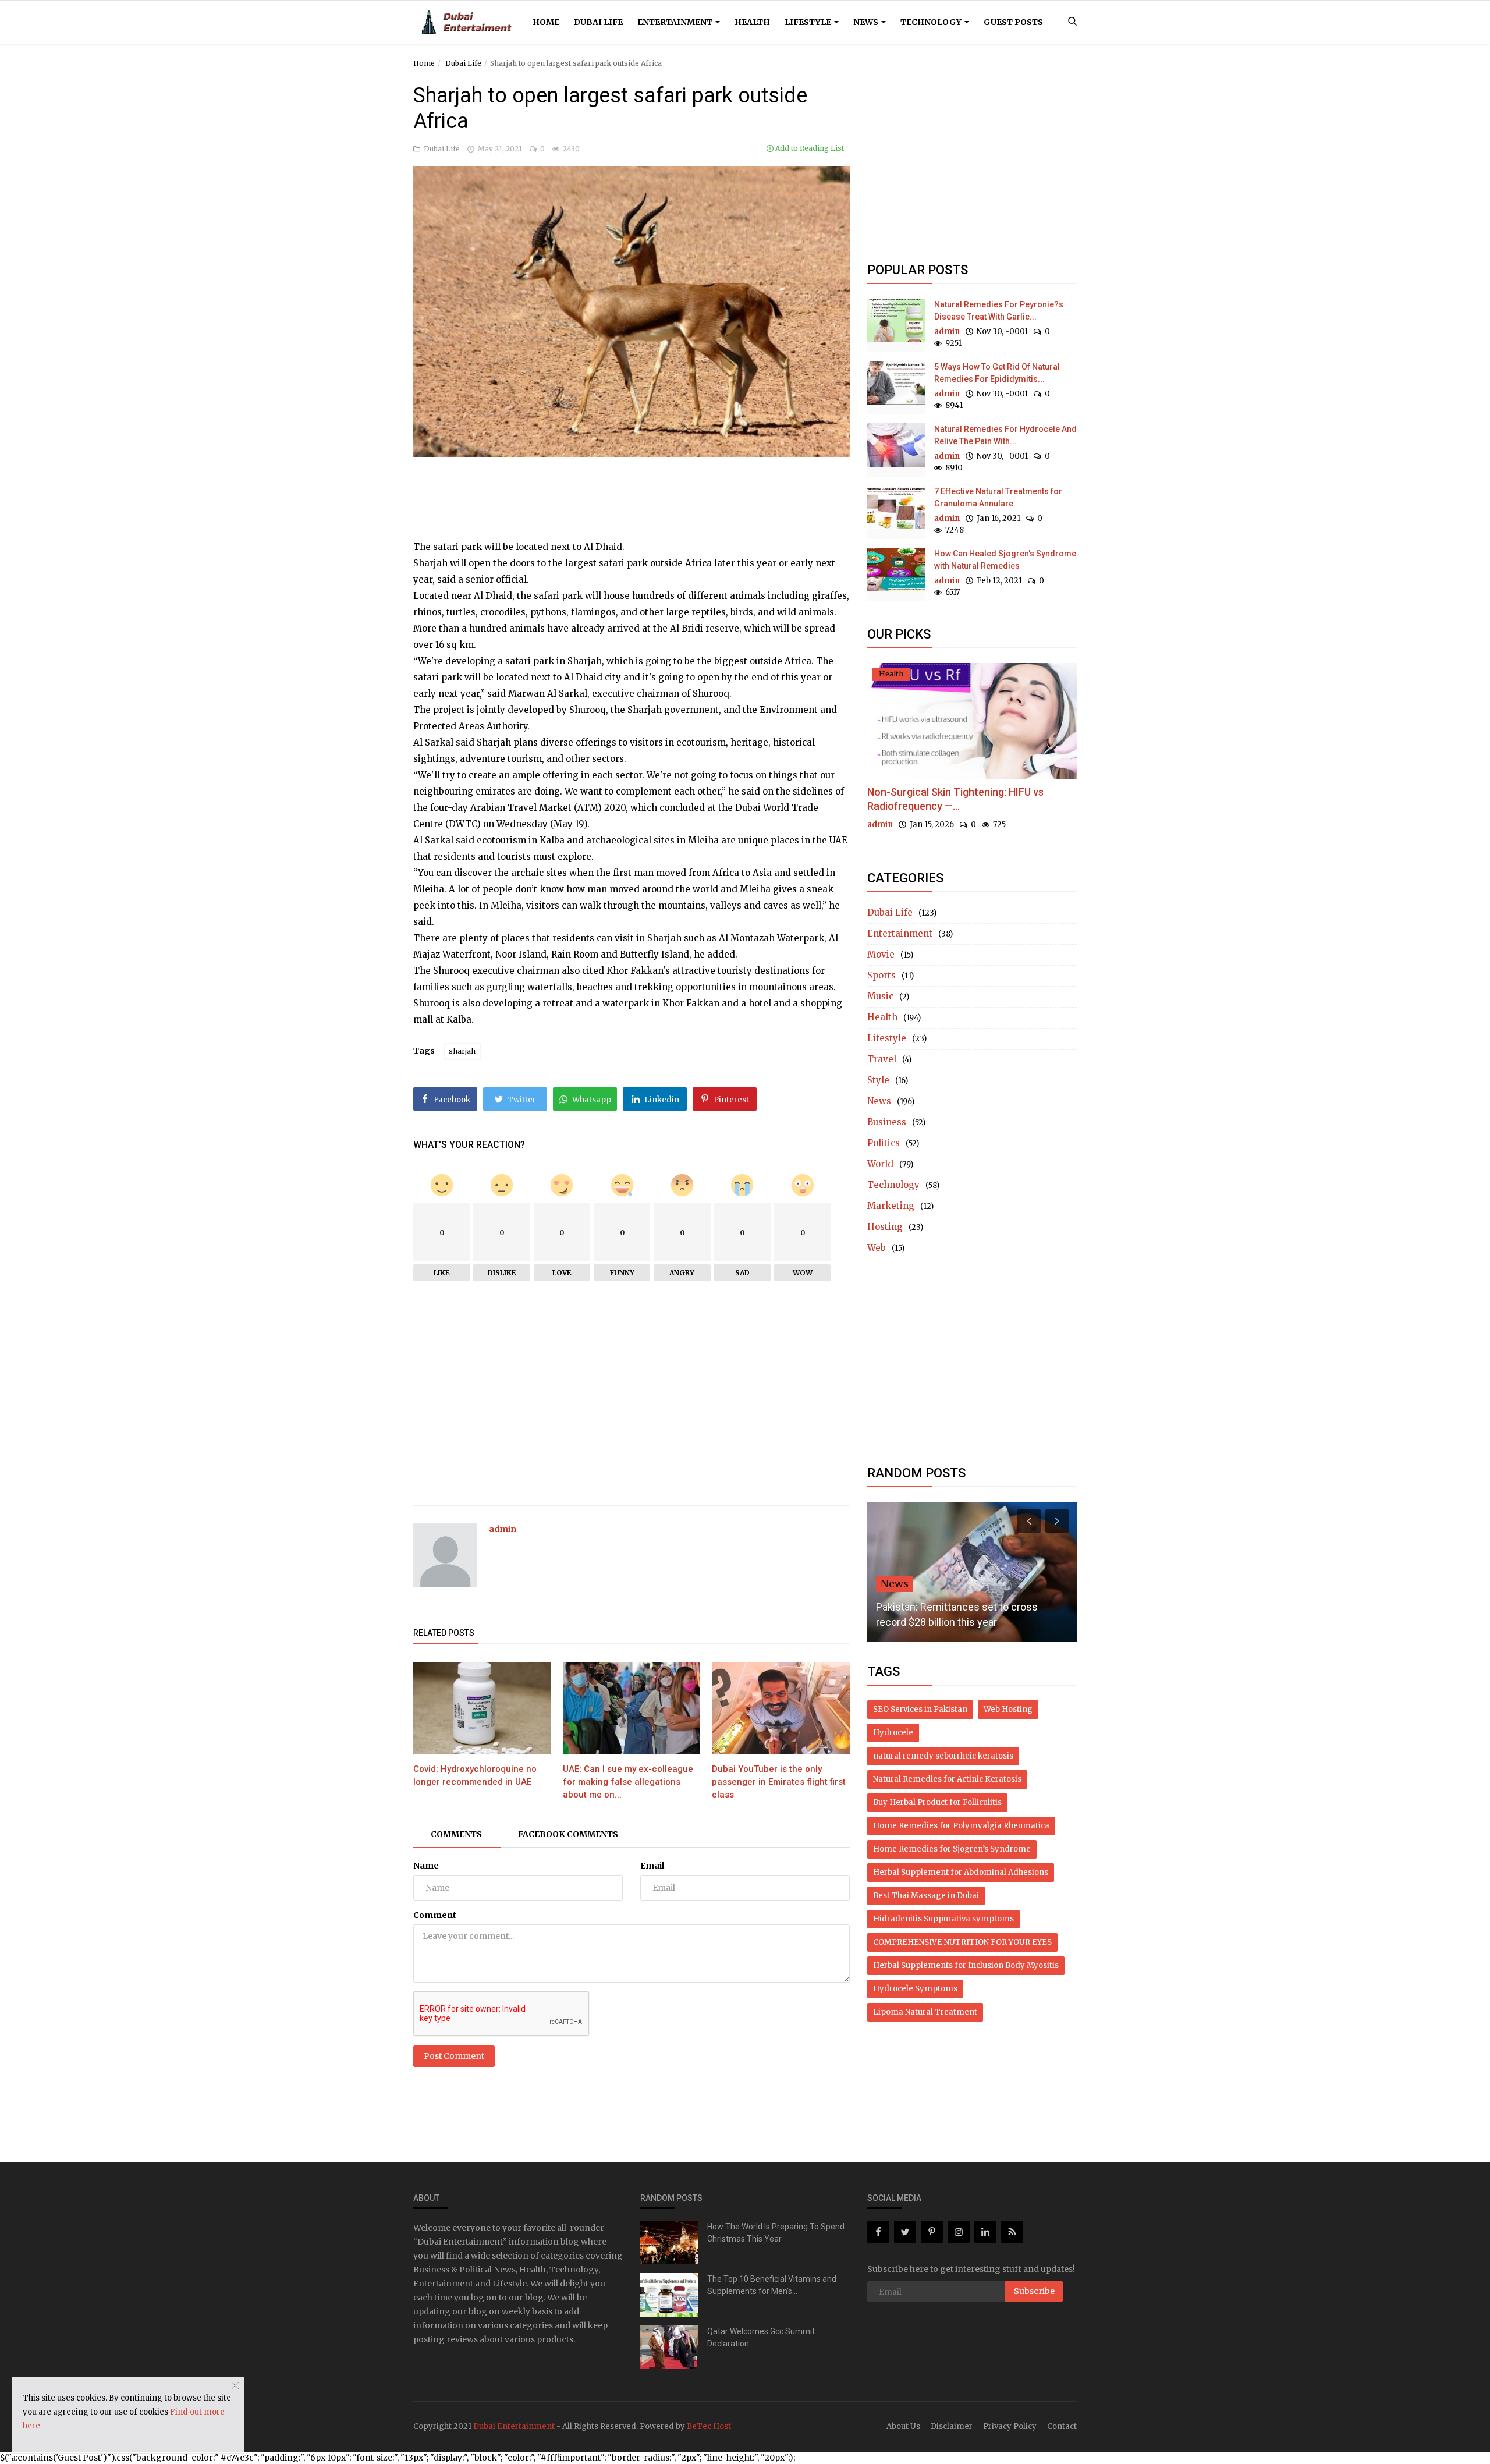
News (867, 22)
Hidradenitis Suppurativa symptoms (943, 1919)
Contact (1062, 2426)
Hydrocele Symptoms (915, 1989)
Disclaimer (952, 2426)
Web (877, 1248)
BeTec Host (709, 2426)
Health (752, 22)
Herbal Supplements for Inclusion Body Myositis (966, 1965)
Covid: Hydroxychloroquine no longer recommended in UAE (475, 1775)
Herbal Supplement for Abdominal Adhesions (961, 1872)
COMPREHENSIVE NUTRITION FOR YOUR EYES (962, 1942)
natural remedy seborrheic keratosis (943, 1756)
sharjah (462, 1051)
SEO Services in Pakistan (920, 1709)
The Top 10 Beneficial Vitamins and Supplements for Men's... (772, 2285)
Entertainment (676, 22)
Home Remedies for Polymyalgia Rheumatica (961, 1826)
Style (878, 1080)
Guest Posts (1013, 22)
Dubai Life (598, 22)
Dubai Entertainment (514, 2426)
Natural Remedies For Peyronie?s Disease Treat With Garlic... (999, 311)
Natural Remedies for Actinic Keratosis (947, 1779)
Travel (882, 1059)
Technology (932, 22)
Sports (881, 975)
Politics (884, 1143)
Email (652, 1866)
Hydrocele (893, 1733)
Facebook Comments (568, 1834)
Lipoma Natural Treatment (925, 2012)
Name (426, 1866)
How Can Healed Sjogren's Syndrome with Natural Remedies (1005, 560)
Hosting (885, 1227)
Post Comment (454, 2056)
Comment (435, 1915)
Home (546, 22)
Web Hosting (1008, 1709)
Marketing (891, 1206)
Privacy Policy (1010, 2426)
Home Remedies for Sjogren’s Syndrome (952, 1849)
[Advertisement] (632, 486)
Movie (881, 954)
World (880, 1164)
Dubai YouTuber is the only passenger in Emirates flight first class (779, 1782)
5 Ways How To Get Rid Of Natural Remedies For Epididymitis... (997, 373)
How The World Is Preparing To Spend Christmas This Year (776, 2233)
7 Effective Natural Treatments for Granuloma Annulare (998, 497)
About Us (903, 2426)
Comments (456, 1834)
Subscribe (1034, 2291)
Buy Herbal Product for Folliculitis (937, 1802)
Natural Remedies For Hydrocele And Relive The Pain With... (1005, 435)
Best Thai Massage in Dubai (926, 1896)
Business (887, 1122)
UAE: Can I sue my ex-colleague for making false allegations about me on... (628, 1782)
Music (880, 996)
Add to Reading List (809, 148)
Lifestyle (809, 22)
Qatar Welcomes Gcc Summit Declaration (761, 2337)
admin (503, 1529)
